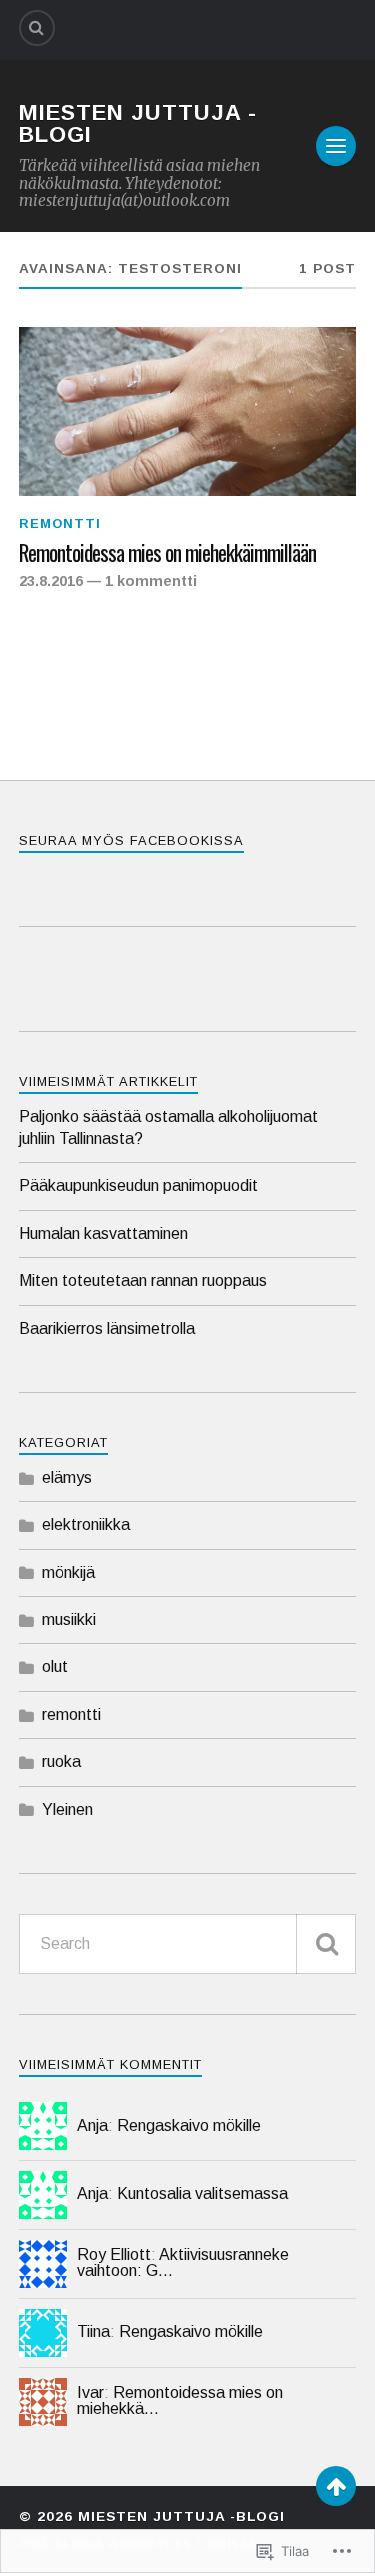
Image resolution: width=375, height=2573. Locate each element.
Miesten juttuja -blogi (138, 123)
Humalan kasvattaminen (103, 1233)
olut (55, 1666)
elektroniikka (86, 1524)
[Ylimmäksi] (336, 2486)
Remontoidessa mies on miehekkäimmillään (167, 553)
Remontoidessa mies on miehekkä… (180, 2400)
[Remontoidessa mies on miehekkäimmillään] (188, 411)
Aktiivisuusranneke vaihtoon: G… (183, 2262)
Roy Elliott (114, 2254)
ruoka (61, 1761)
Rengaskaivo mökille (189, 2125)
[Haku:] (188, 1944)
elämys (67, 1477)
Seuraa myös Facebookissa (131, 840)
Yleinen (67, 1809)
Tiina (93, 2331)
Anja (92, 2125)
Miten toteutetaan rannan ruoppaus (143, 1280)
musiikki (69, 1619)
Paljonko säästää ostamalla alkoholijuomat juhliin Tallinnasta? (168, 1127)
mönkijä (68, 1572)
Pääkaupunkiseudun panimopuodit (138, 1185)
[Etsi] (326, 1944)
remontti (60, 523)
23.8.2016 (51, 581)
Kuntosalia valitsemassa (202, 2193)
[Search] (37, 28)
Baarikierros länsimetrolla (107, 1328)
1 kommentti (151, 581)
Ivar (90, 2392)
